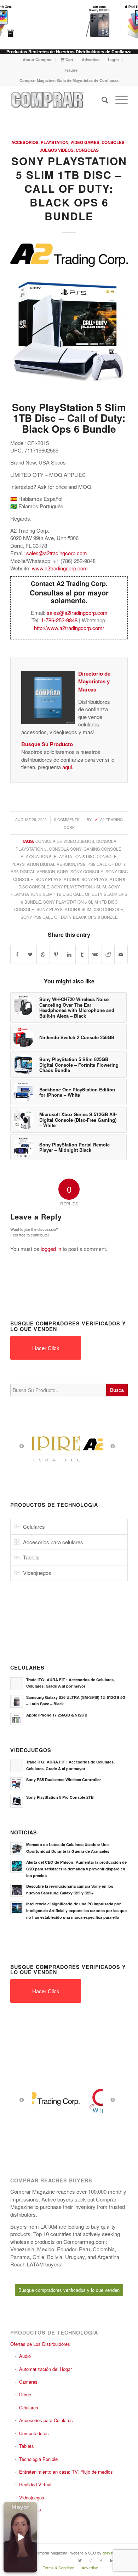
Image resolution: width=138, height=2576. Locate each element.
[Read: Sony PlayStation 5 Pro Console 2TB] (17, 1801)
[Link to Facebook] (101, 2560)
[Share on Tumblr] (82, 954)
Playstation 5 (36, 856)
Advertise (91, 59)
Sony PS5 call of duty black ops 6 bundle (69, 917)
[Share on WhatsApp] (43, 954)
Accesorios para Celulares (46, 2420)
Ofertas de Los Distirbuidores (40, 2344)
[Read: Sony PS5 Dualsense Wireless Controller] (17, 1784)
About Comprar (37, 59)
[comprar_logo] (57, 100)
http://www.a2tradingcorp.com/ (69, 628)
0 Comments (67, 819)
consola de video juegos (65, 841)
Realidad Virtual (35, 2484)
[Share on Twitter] (30, 954)
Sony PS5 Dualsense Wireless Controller (64, 1780)
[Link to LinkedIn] (112, 2560)
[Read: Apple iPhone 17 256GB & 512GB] (17, 1719)
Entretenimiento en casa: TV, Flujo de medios (66, 2472)
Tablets (27, 2446)
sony (63, 871)
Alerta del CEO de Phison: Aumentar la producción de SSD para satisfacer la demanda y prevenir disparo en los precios (76, 1869)
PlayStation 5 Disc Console (85, 856)
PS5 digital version (33, 871)
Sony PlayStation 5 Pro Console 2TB (60, 1797)
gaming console (102, 849)
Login (113, 59)
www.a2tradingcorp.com (60, 568)
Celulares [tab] (34, 1526)
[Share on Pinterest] (56, 954)
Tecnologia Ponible (38, 2459)
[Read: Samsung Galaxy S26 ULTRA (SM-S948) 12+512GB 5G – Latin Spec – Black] (17, 1701)
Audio (25, 2356)
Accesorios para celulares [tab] (53, 1542)
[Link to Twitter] (80, 2560)
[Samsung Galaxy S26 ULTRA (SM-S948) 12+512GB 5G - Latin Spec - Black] (93, 21)
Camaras (28, 2382)
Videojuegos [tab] (37, 1573)
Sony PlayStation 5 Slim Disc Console (80, 909)
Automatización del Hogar (45, 2369)
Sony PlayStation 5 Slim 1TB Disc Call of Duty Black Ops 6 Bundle (69, 894)
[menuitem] (37, 59)
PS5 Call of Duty (107, 864)
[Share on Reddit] (108, 954)
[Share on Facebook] (17, 954)
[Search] (101, 100)
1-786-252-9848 (59, 620)
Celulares (29, 2407)
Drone (25, 2394)
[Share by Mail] (121, 954)
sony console (87, 871)
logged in (51, 1249)
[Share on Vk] (95, 954)
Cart (69, 59)
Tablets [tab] (31, 1557)
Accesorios (25, 142)
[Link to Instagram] (91, 2560)
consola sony (65, 849)
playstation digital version (43, 864)
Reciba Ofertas (26, 2509)
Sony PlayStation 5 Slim (79, 887)
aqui (67, 767)
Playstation (54, 142)
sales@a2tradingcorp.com (57, 553)
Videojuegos (32, 2497)
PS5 (81, 864)
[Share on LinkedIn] (69, 954)
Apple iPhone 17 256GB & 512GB (57, 1715)
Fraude (71, 70)
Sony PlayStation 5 (57, 879)
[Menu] (118, 100)
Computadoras (34, 2433)
